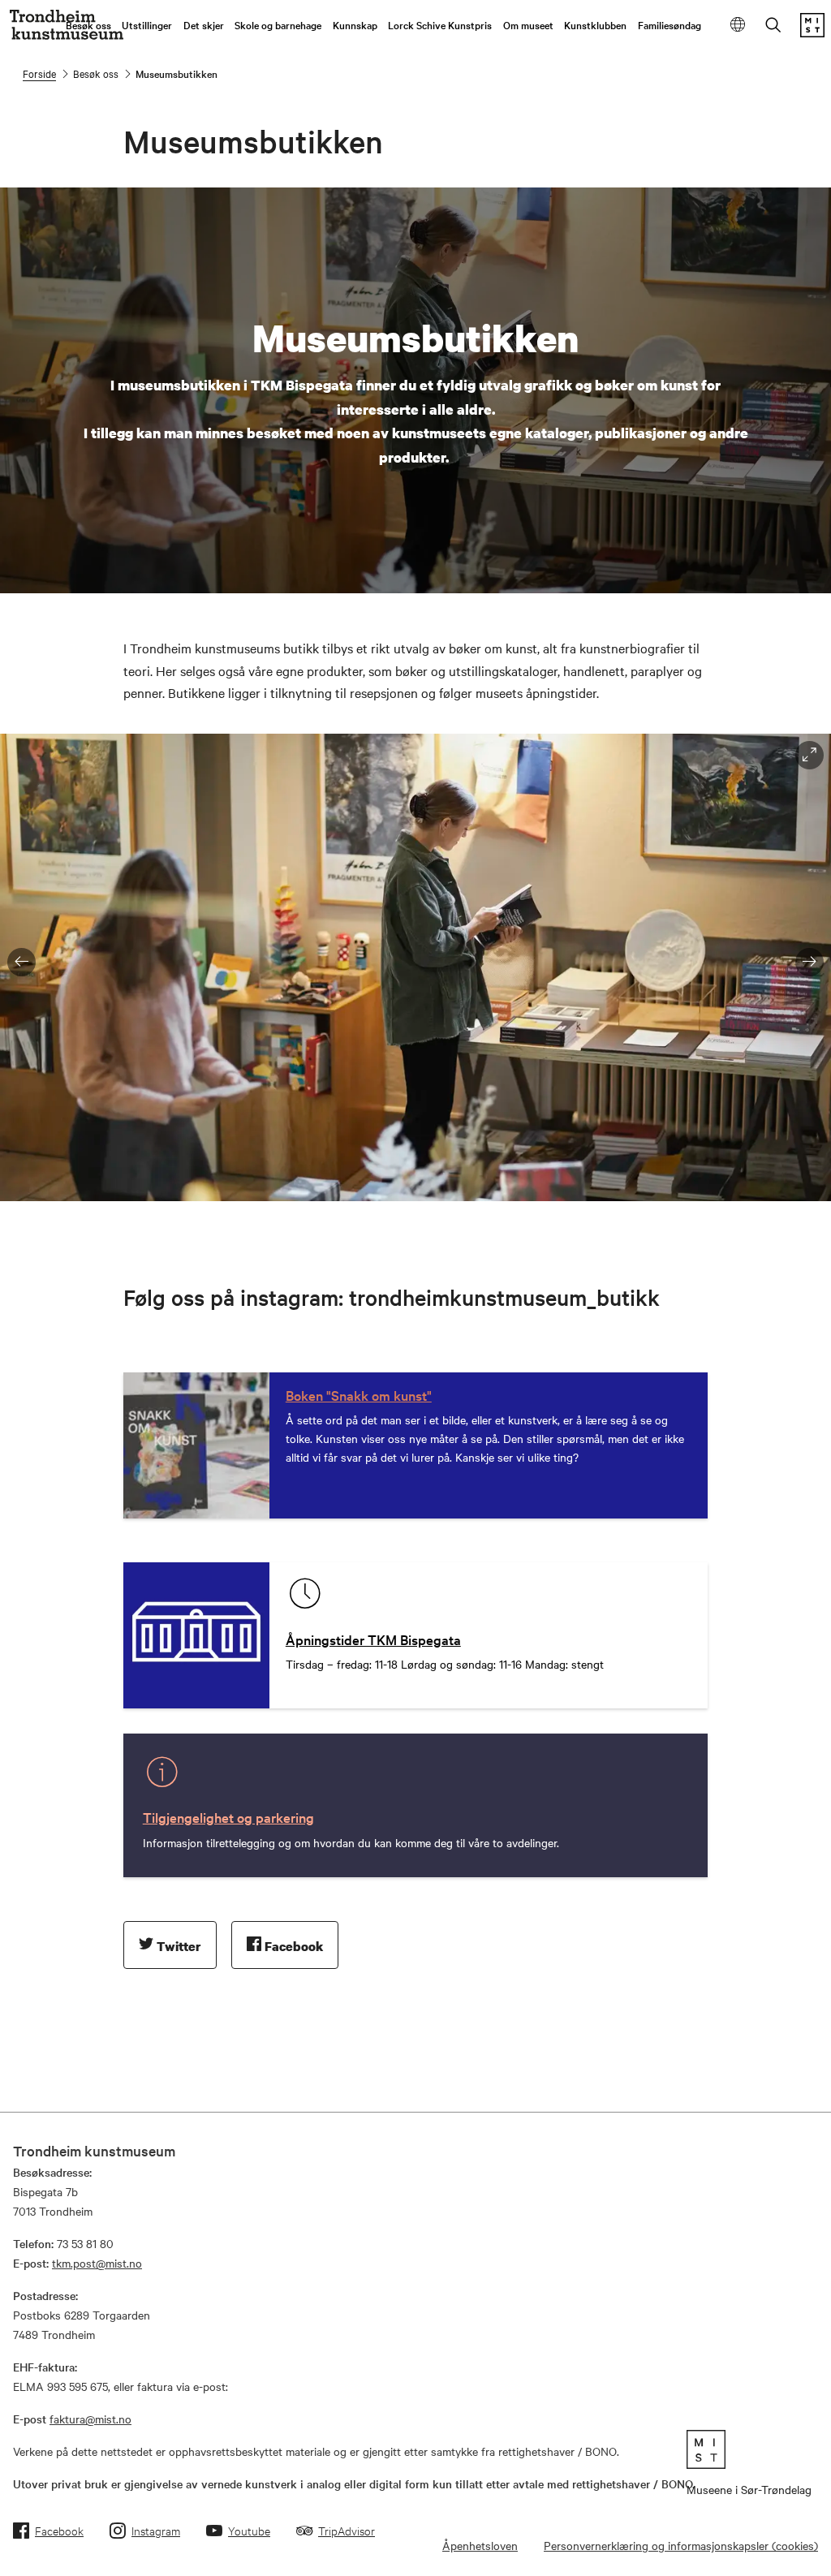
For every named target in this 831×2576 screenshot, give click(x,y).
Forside (39, 73)
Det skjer (204, 24)
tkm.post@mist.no (97, 2263)
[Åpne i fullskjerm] (809, 755)
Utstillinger (147, 24)
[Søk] (773, 26)
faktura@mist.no (90, 2419)
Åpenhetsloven (480, 2545)
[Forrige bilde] (22, 962)
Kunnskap (355, 24)
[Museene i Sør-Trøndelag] (812, 32)
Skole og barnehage (278, 24)
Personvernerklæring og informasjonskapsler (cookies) (681, 2545)
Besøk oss (88, 24)
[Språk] (738, 26)
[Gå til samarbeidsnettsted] (749, 2449)
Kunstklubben (595, 24)
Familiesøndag (670, 24)
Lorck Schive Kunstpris (440, 24)
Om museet (528, 24)
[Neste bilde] (809, 962)
